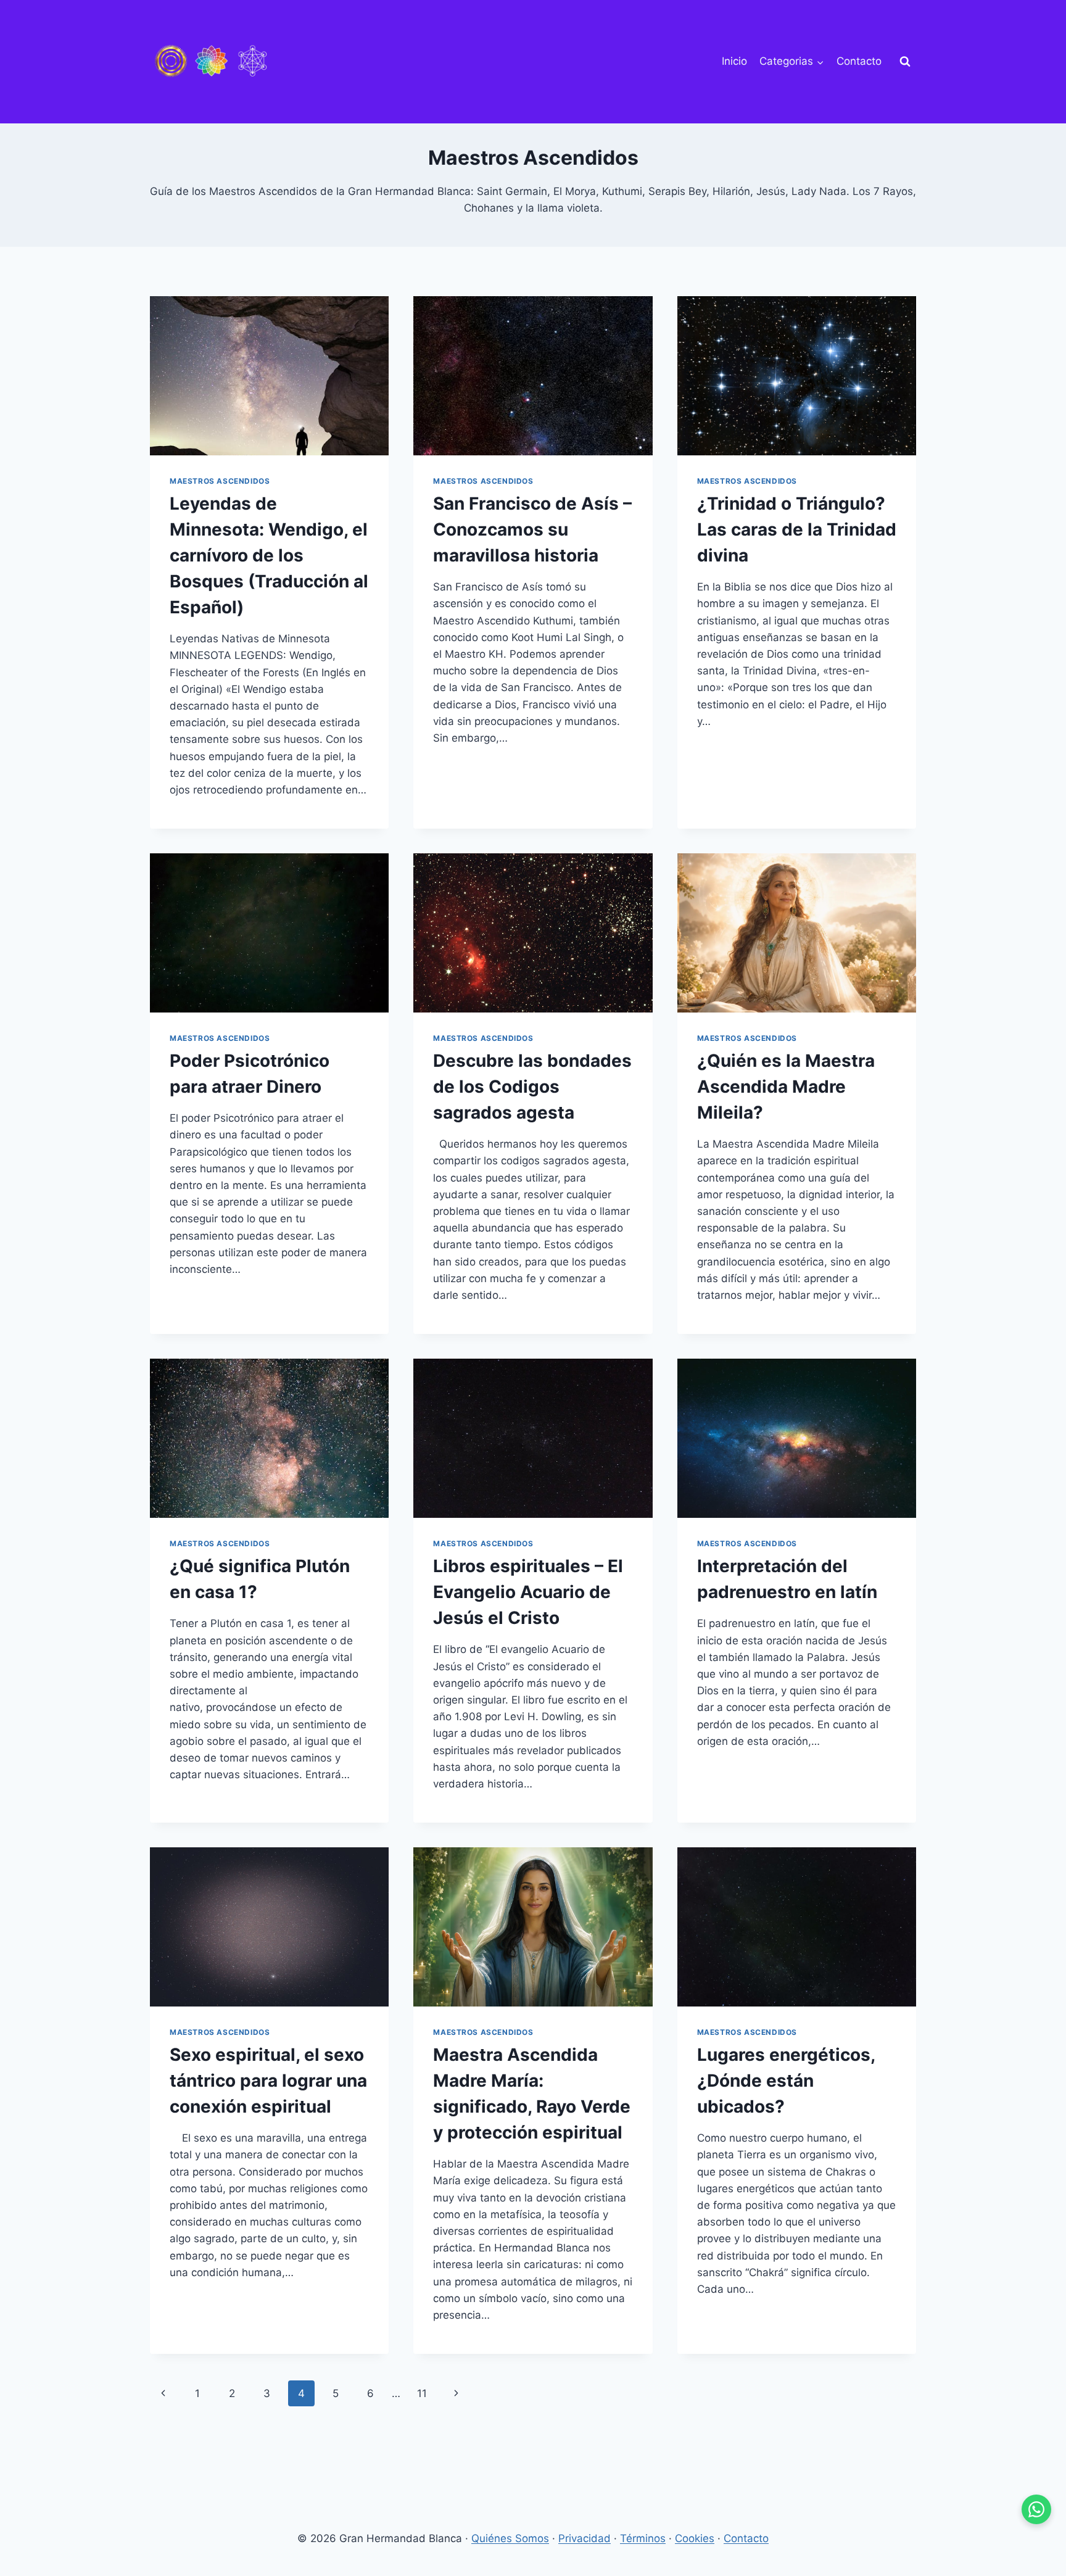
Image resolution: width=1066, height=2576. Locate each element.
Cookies (695, 2538)
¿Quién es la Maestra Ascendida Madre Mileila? (786, 1087)
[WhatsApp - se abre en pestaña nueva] (1036, 2509)
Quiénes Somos (510, 2538)
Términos (643, 2538)
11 (422, 2393)
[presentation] (269, 376)
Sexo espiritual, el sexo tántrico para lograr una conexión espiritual (268, 2081)
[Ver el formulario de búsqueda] (905, 62)
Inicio (734, 61)
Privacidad (585, 2538)
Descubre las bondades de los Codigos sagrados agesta (532, 1087)
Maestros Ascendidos (220, 481)
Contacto (859, 61)
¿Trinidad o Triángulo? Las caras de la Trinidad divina (797, 529)
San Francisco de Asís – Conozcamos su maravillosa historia (532, 529)
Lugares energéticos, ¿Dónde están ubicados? (786, 2081)
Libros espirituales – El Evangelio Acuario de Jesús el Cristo (528, 1592)
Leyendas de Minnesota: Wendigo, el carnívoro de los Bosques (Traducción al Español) (269, 555)
